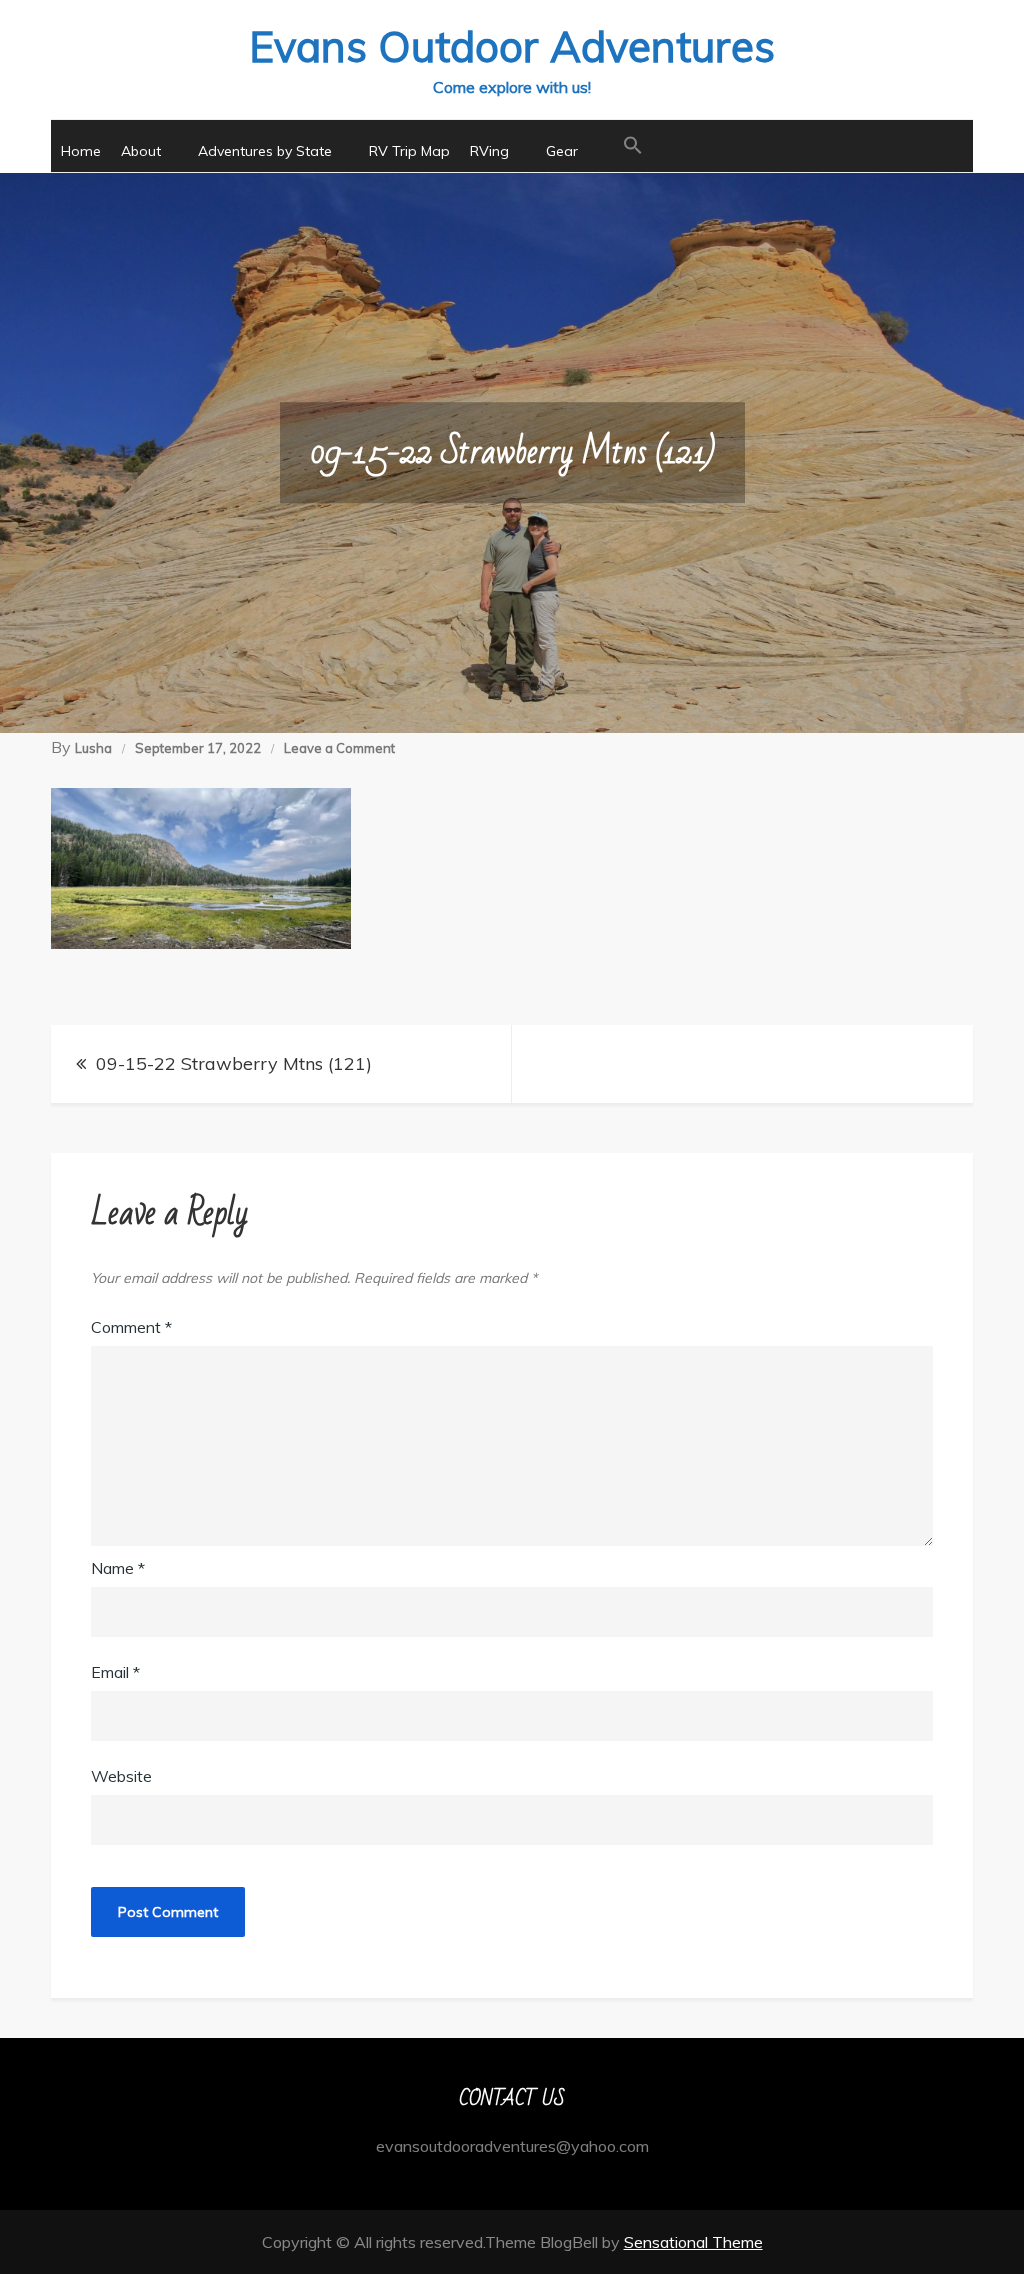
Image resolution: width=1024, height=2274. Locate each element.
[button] (633, 146)
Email (115, 1672)
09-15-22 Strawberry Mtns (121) (234, 1063)
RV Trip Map (409, 151)
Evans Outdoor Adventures (512, 46)
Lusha (93, 748)
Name (118, 1568)
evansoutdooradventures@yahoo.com (512, 2146)
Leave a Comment (339, 748)
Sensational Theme (693, 2242)
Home (81, 151)
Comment (131, 1327)
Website (121, 1776)
